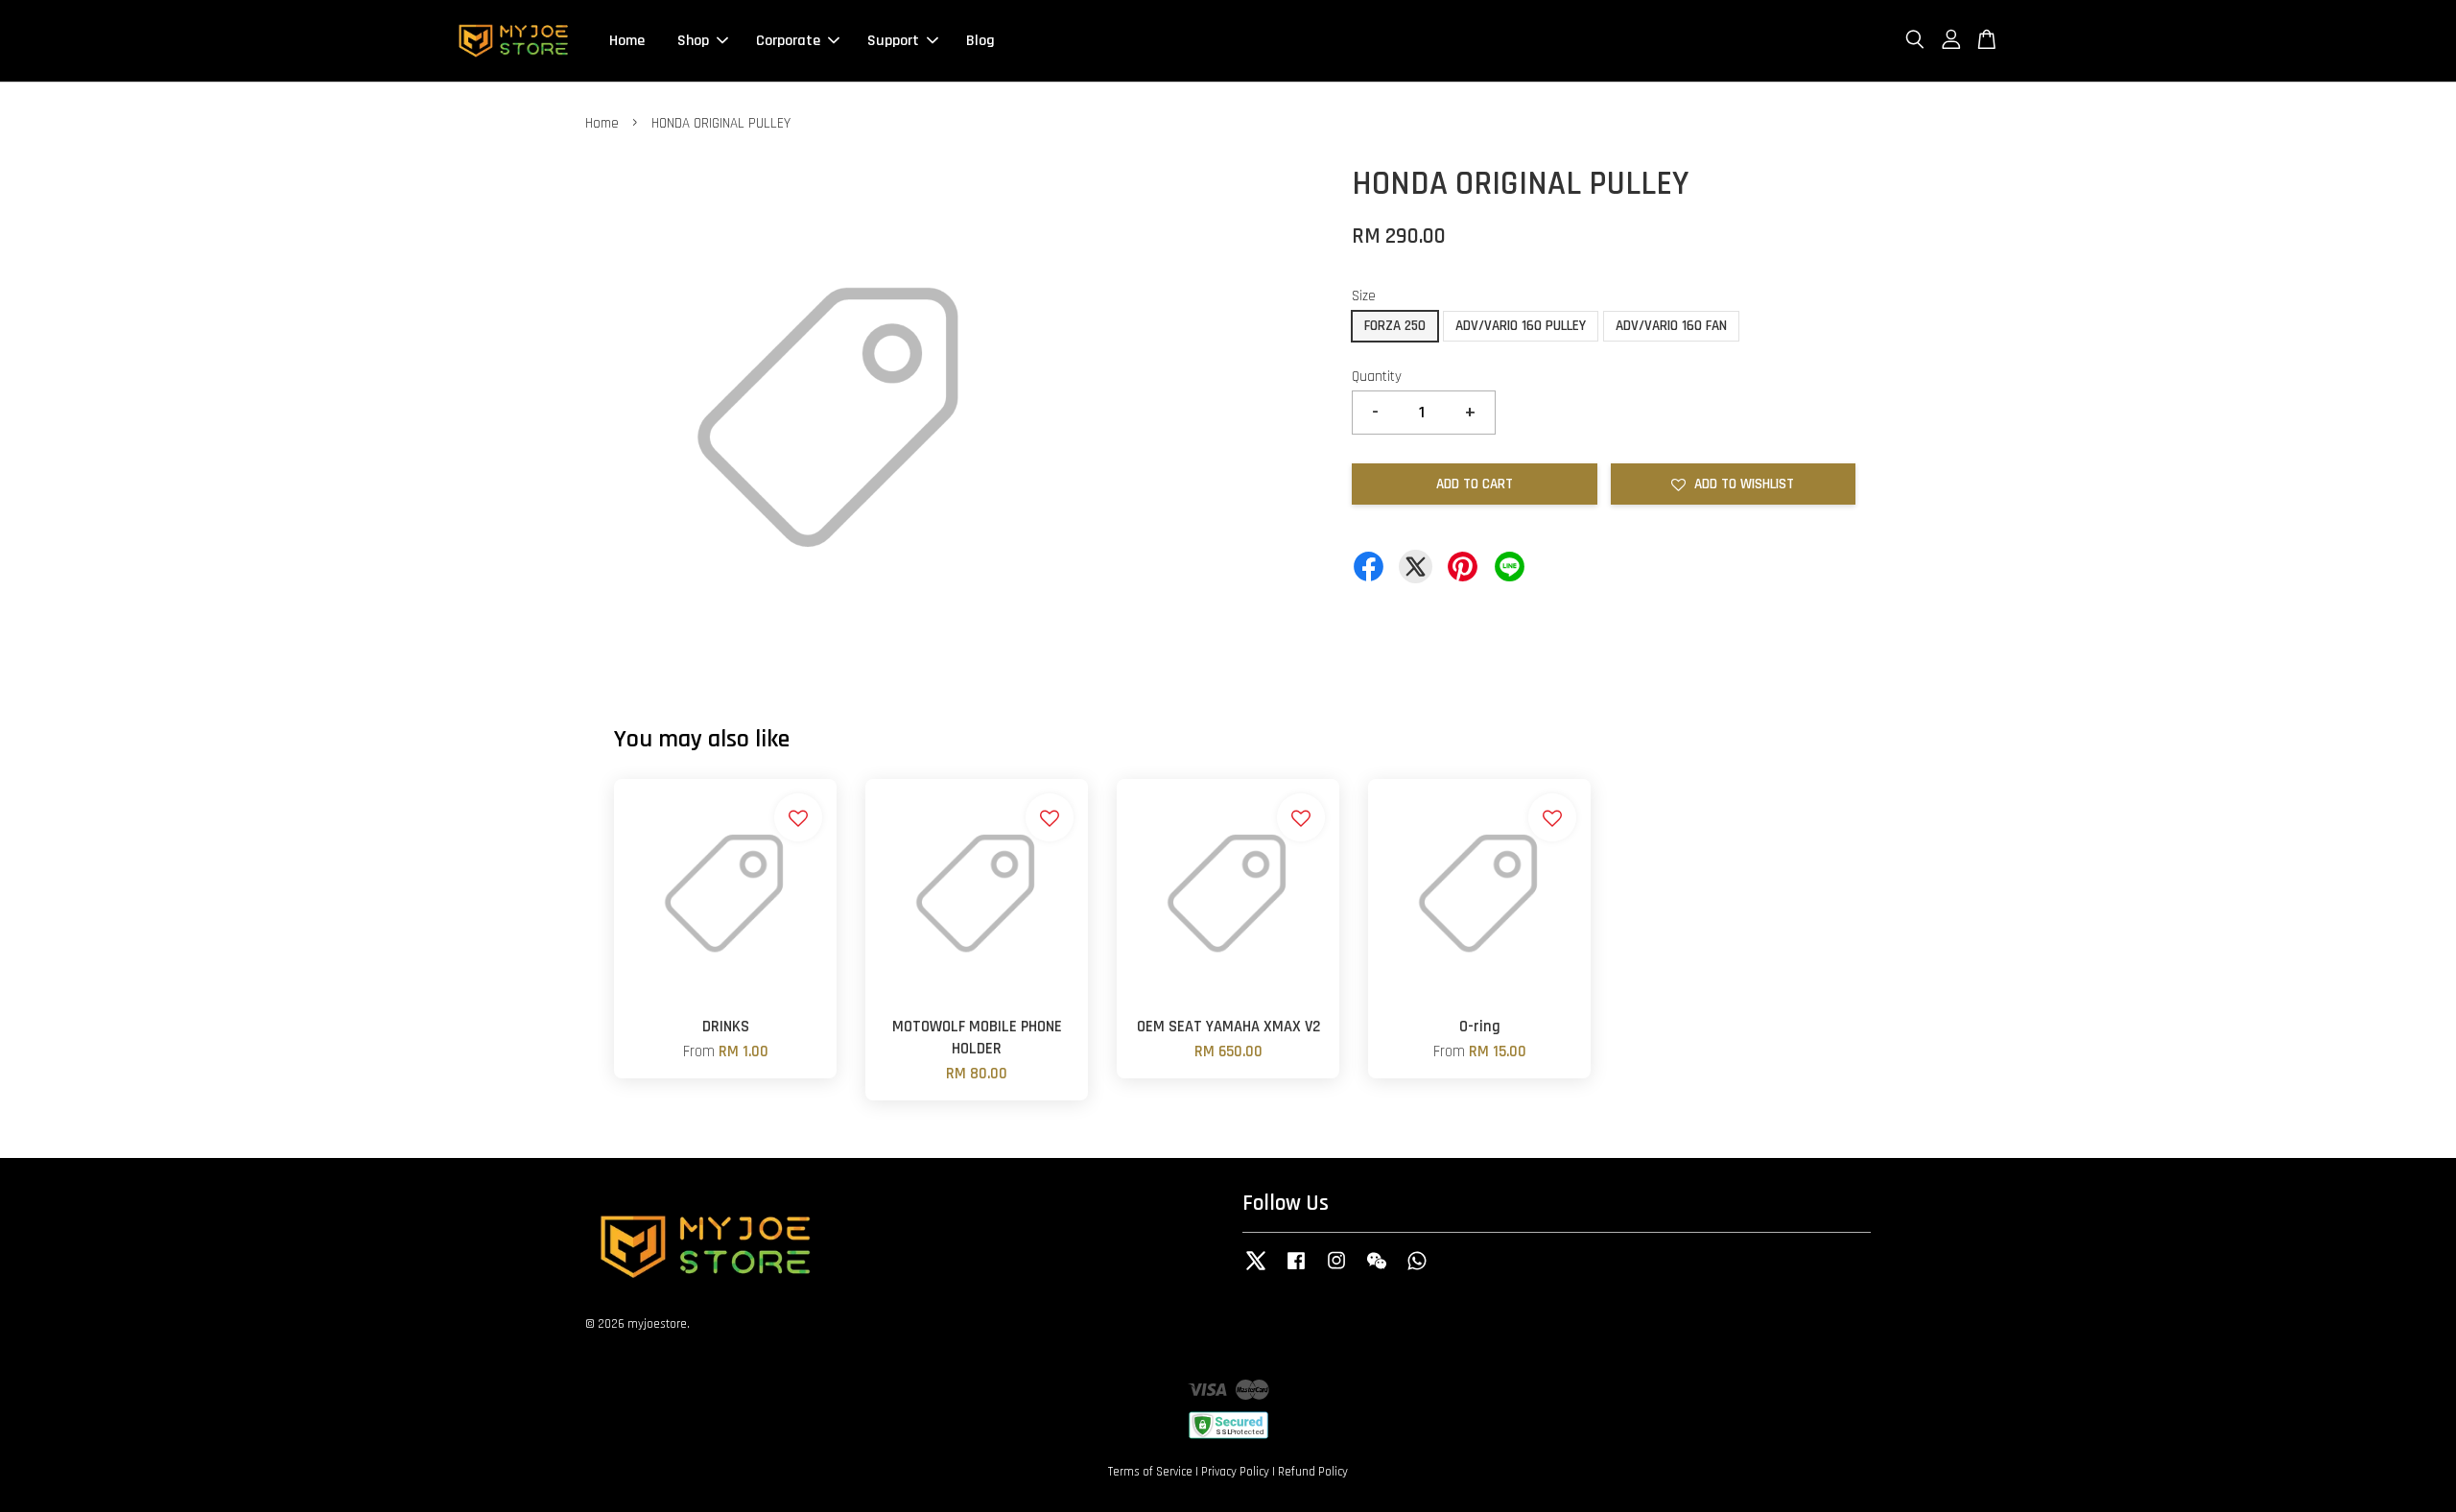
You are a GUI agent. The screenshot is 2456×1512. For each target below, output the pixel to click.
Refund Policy (1313, 1472)
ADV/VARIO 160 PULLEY (1521, 326)
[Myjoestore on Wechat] (1377, 1270)
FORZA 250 (1395, 326)
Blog (980, 41)
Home (627, 41)
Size (1364, 296)
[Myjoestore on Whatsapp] (1417, 1270)
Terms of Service (1150, 1472)
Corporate (788, 41)
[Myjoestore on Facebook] (1296, 1270)
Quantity (1377, 377)
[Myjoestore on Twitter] (1256, 1270)
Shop (693, 41)
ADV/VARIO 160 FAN (1671, 326)
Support (893, 41)
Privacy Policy (1235, 1472)
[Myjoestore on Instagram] (1336, 1270)
